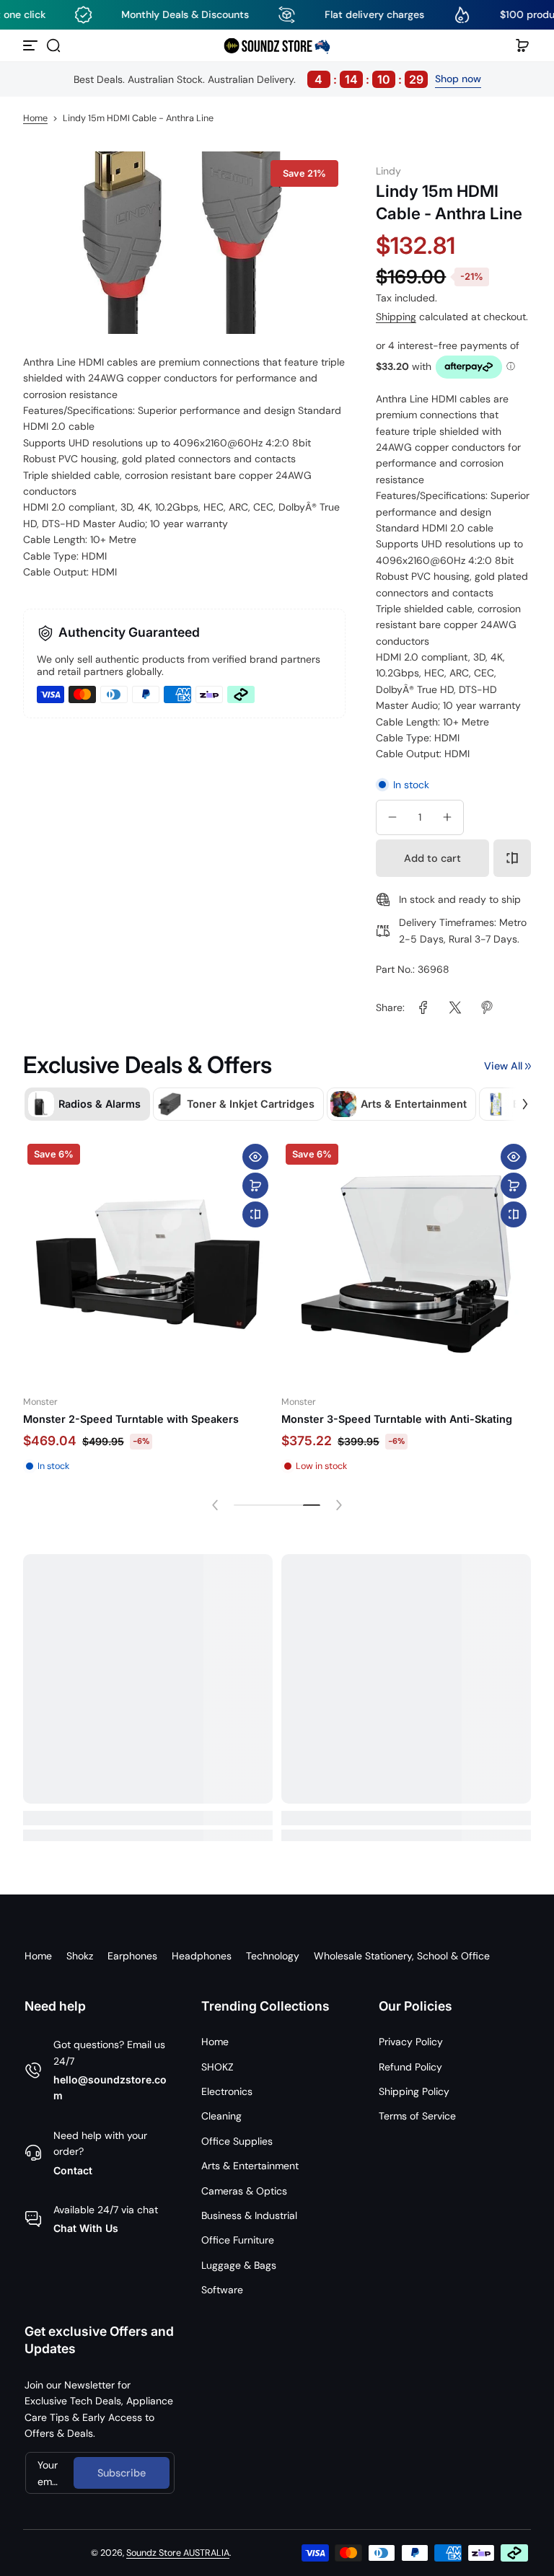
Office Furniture (238, 2240)
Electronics (227, 2091)
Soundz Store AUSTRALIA (178, 2553)
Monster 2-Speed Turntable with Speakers (131, 1419)
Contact (73, 2170)
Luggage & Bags (239, 2265)
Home (35, 118)
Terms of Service (417, 2116)
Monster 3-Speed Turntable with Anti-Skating (397, 1419)
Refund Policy (410, 2067)
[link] (423, 1007)
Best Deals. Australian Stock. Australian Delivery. (249, 79)
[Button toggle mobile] (32, 45)
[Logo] (277, 45)
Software (222, 2290)
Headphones (202, 1956)
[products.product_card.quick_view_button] (255, 1157)
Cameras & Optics (244, 2191)
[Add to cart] (255, 1186)
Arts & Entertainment (250, 2166)
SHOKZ (217, 2067)
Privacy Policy (411, 2042)
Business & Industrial (249, 2215)
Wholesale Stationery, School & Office (402, 1956)
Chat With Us (86, 2228)
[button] (53, 45)
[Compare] (512, 858)
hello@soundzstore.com (110, 2087)
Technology (273, 1956)
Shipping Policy (414, 2091)
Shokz (80, 1956)
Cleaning (221, 2116)
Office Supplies (237, 2141)
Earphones (132, 1956)
